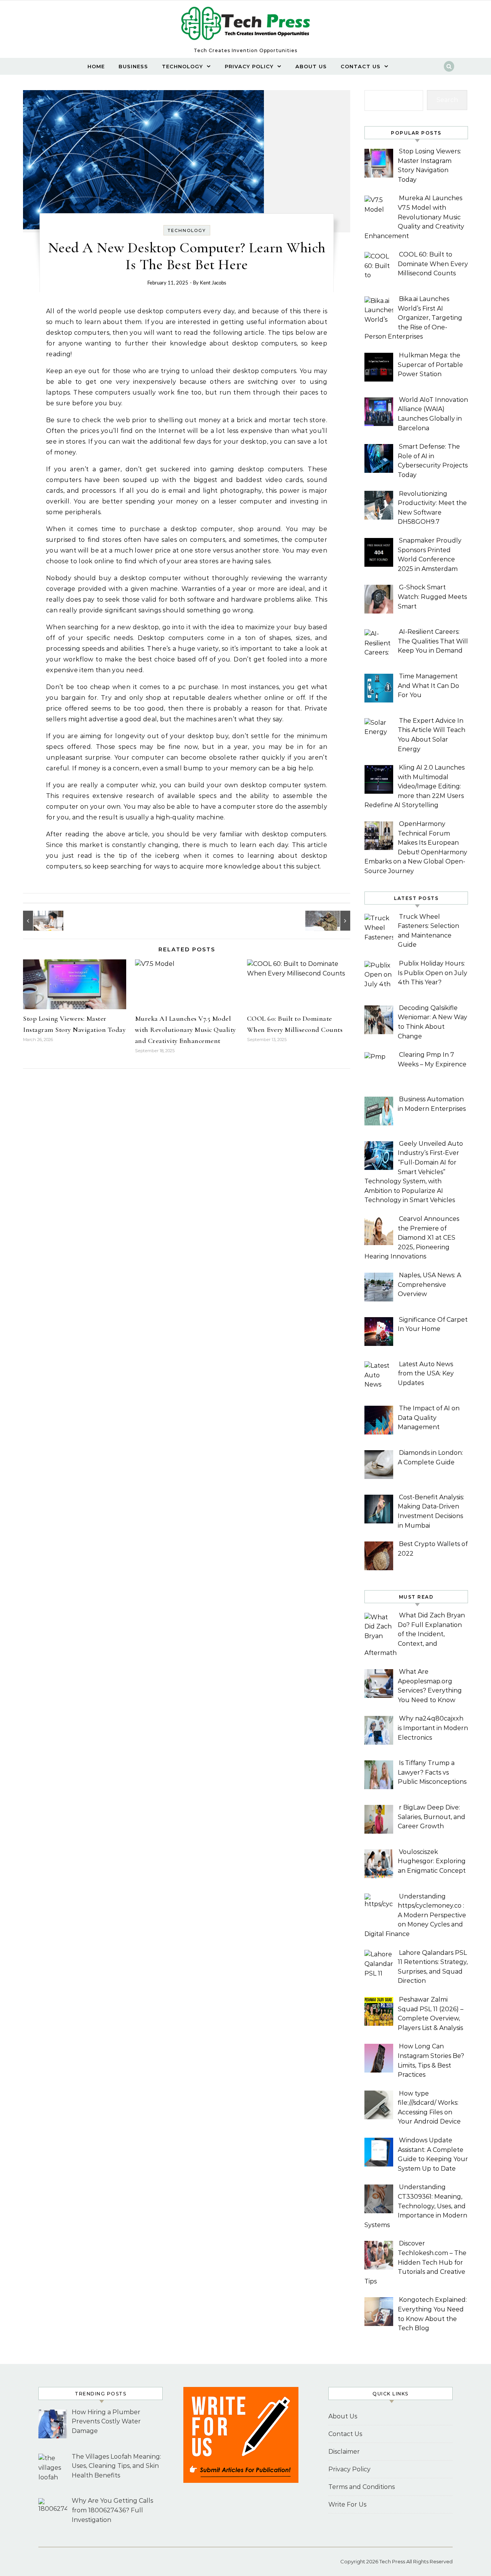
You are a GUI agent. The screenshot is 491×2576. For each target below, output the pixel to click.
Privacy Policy (249, 66)
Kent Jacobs (213, 283)
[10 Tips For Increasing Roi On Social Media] (40, 921)
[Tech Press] (245, 26)
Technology (182, 66)
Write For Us (347, 2504)
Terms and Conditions (362, 2487)
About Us (311, 66)
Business (133, 66)
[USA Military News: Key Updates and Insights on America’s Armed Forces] (333, 921)
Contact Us (361, 66)
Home (96, 66)
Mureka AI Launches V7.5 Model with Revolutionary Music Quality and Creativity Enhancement (185, 1030)
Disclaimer (344, 2452)
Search (447, 100)
